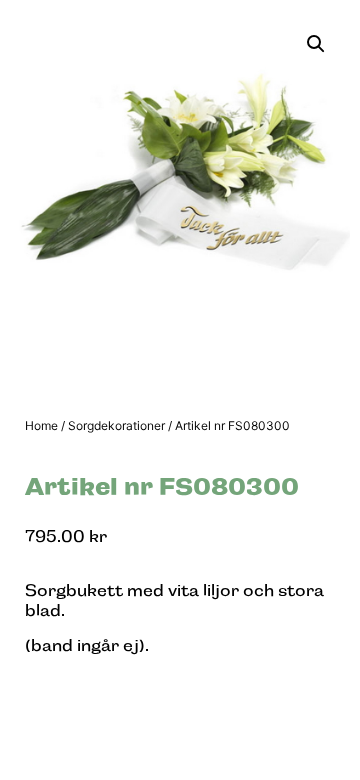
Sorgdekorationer (116, 425)
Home (41, 425)
